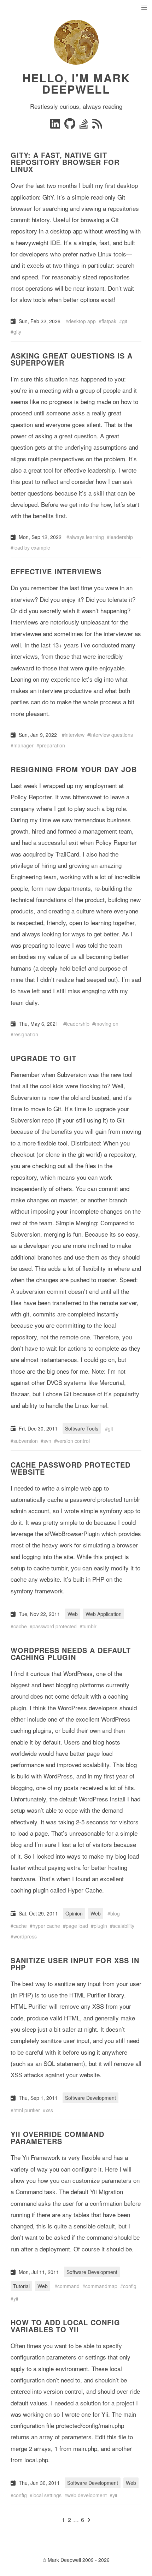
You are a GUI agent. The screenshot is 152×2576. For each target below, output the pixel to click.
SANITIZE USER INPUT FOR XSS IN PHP (75, 1964)
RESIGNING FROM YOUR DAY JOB (74, 769)
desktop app (82, 321)
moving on (107, 1024)
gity (17, 332)
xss (49, 2110)
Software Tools (82, 1428)
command (68, 2286)
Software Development (90, 2098)
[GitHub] (71, 126)
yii (16, 2298)
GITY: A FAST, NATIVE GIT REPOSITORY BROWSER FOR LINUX (65, 162)
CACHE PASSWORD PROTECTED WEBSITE (71, 1468)
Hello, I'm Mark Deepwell (76, 83)
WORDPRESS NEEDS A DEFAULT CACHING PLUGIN (71, 1654)
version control (73, 1441)
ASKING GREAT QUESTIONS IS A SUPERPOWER (72, 359)
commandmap (101, 2286)
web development (87, 2495)
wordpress (25, 1936)
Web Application (104, 1614)
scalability (124, 1926)
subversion (26, 1441)
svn (47, 1441)
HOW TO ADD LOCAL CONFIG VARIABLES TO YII (65, 2326)
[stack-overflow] (84, 126)
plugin (100, 1926)
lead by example (32, 547)
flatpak (109, 321)
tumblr (89, 1626)
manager (24, 745)
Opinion (74, 1913)
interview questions (112, 735)
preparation (52, 745)
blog (115, 1913)
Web (73, 1614)
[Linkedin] (56, 126)
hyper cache (46, 1926)
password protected (55, 1626)
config (130, 2286)
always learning (87, 537)
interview (75, 735)
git (125, 321)
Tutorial (21, 2286)
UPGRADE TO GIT (43, 1058)
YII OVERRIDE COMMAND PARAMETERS (57, 2137)
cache (20, 1626)
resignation (26, 1034)
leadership (121, 537)
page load (77, 1926)
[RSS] (97, 126)
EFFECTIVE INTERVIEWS (56, 571)
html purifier (27, 2110)
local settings (47, 2495)
